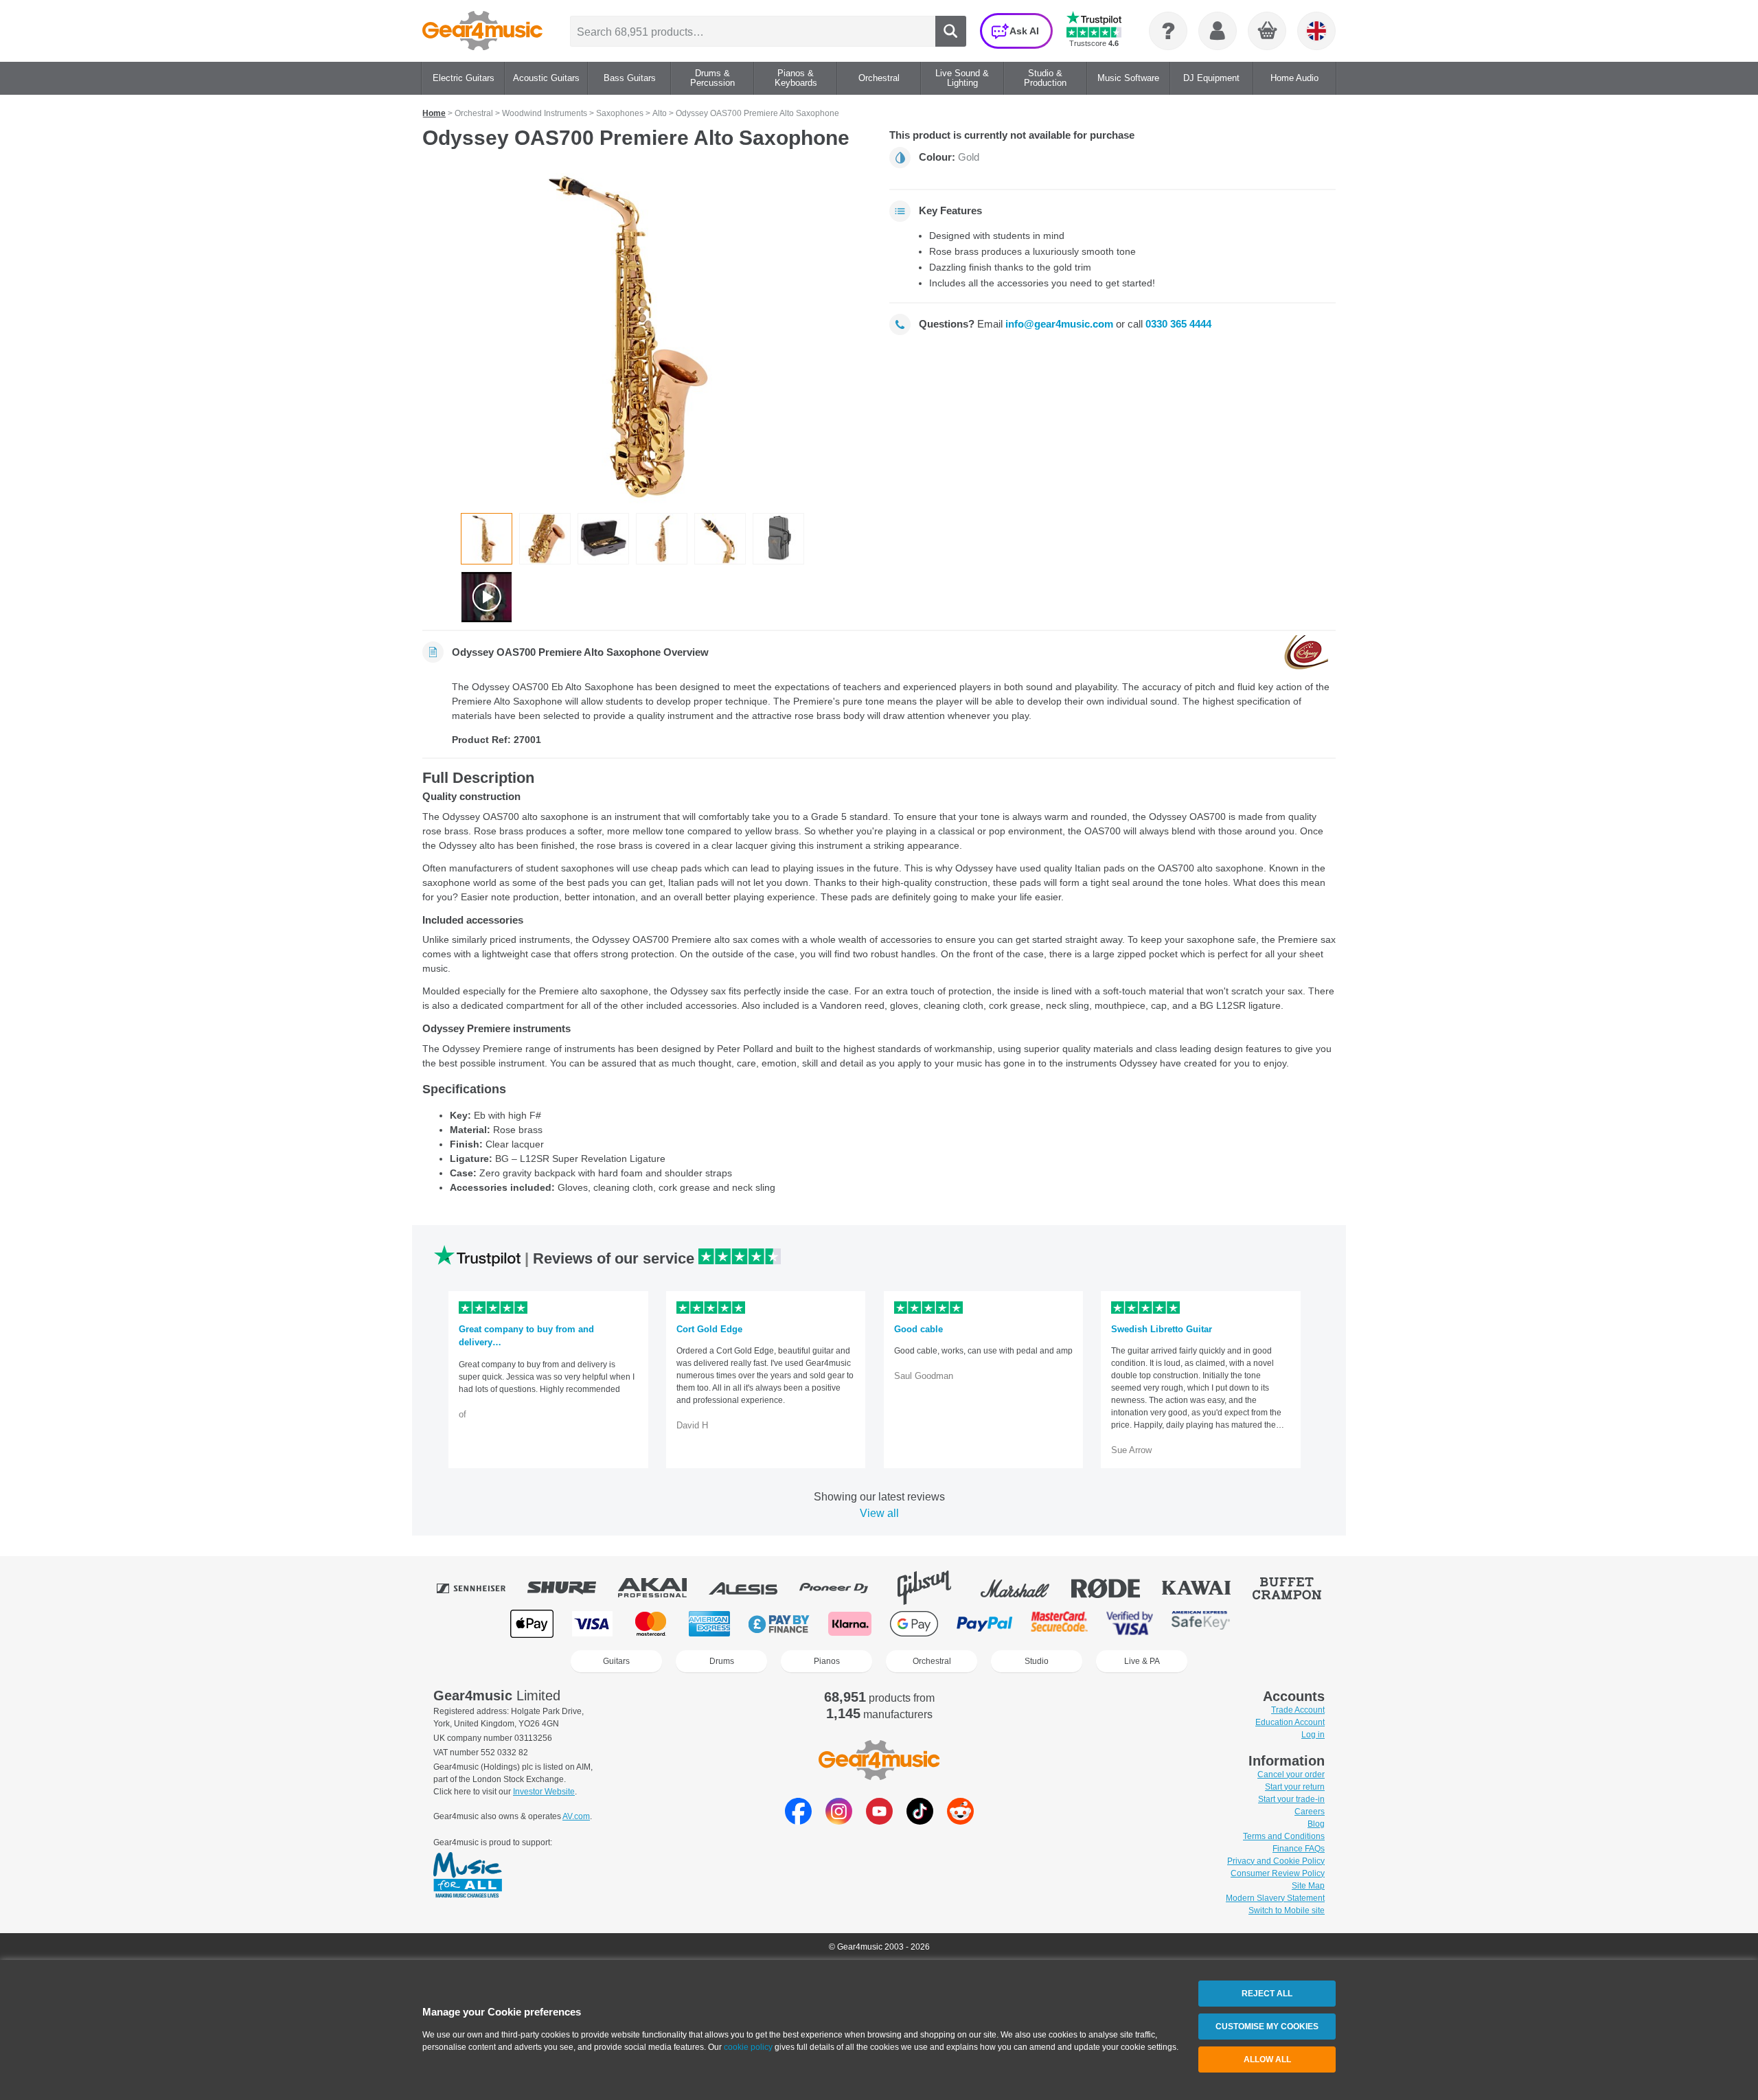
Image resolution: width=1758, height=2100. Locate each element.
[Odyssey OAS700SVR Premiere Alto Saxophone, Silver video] (487, 597)
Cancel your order (1291, 1774)
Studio (1037, 1661)
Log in (1313, 1735)
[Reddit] (960, 1821)
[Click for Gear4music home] (482, 31)
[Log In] (1218, 31)
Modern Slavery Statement (1275, 1898)
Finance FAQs (1299, 1849)
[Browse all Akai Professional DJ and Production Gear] (662, 1588)
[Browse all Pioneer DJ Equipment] (843, 1588)
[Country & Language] (1316, 31)
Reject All (1267, 1994)
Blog (1316, 1824)
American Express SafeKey (1201, 1624)
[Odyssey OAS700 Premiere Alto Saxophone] (646, 336)
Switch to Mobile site (1287, 1910)
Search (951, 31)
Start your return (1295, 1787)
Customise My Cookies (1267, 2027)
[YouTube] (879, 1821)
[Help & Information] (1168, 31)
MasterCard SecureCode (1059, 1624)
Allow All (1267, 2059)
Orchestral (932, 1661)
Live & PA (1142, 1661)
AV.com (576, 1816)
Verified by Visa (1130, 1624)
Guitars (616, 1661)
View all (879, 1513)
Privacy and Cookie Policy (1276, 1861)
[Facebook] (798, 1821)
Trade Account (1298, 1710)
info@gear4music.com (1059, 324)
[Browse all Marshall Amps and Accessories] (1025, 1588)
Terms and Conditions (1284, 1836)
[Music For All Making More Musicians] (468, 1876)
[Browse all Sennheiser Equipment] (481, 1588)
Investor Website (544, 1792)
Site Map (1308, 1886)
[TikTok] (920, 1821)
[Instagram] (839, 1821)
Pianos (827, 1661)
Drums (722, 1661)
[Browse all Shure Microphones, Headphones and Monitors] (571, 1588)
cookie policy (748, 2047)
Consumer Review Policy (1278, 1873)
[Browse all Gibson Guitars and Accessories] (934, 1588)
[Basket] (1268, 32)
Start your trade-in (1291, 1799)
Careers (1310, 1812)
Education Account (1290, 1722)
